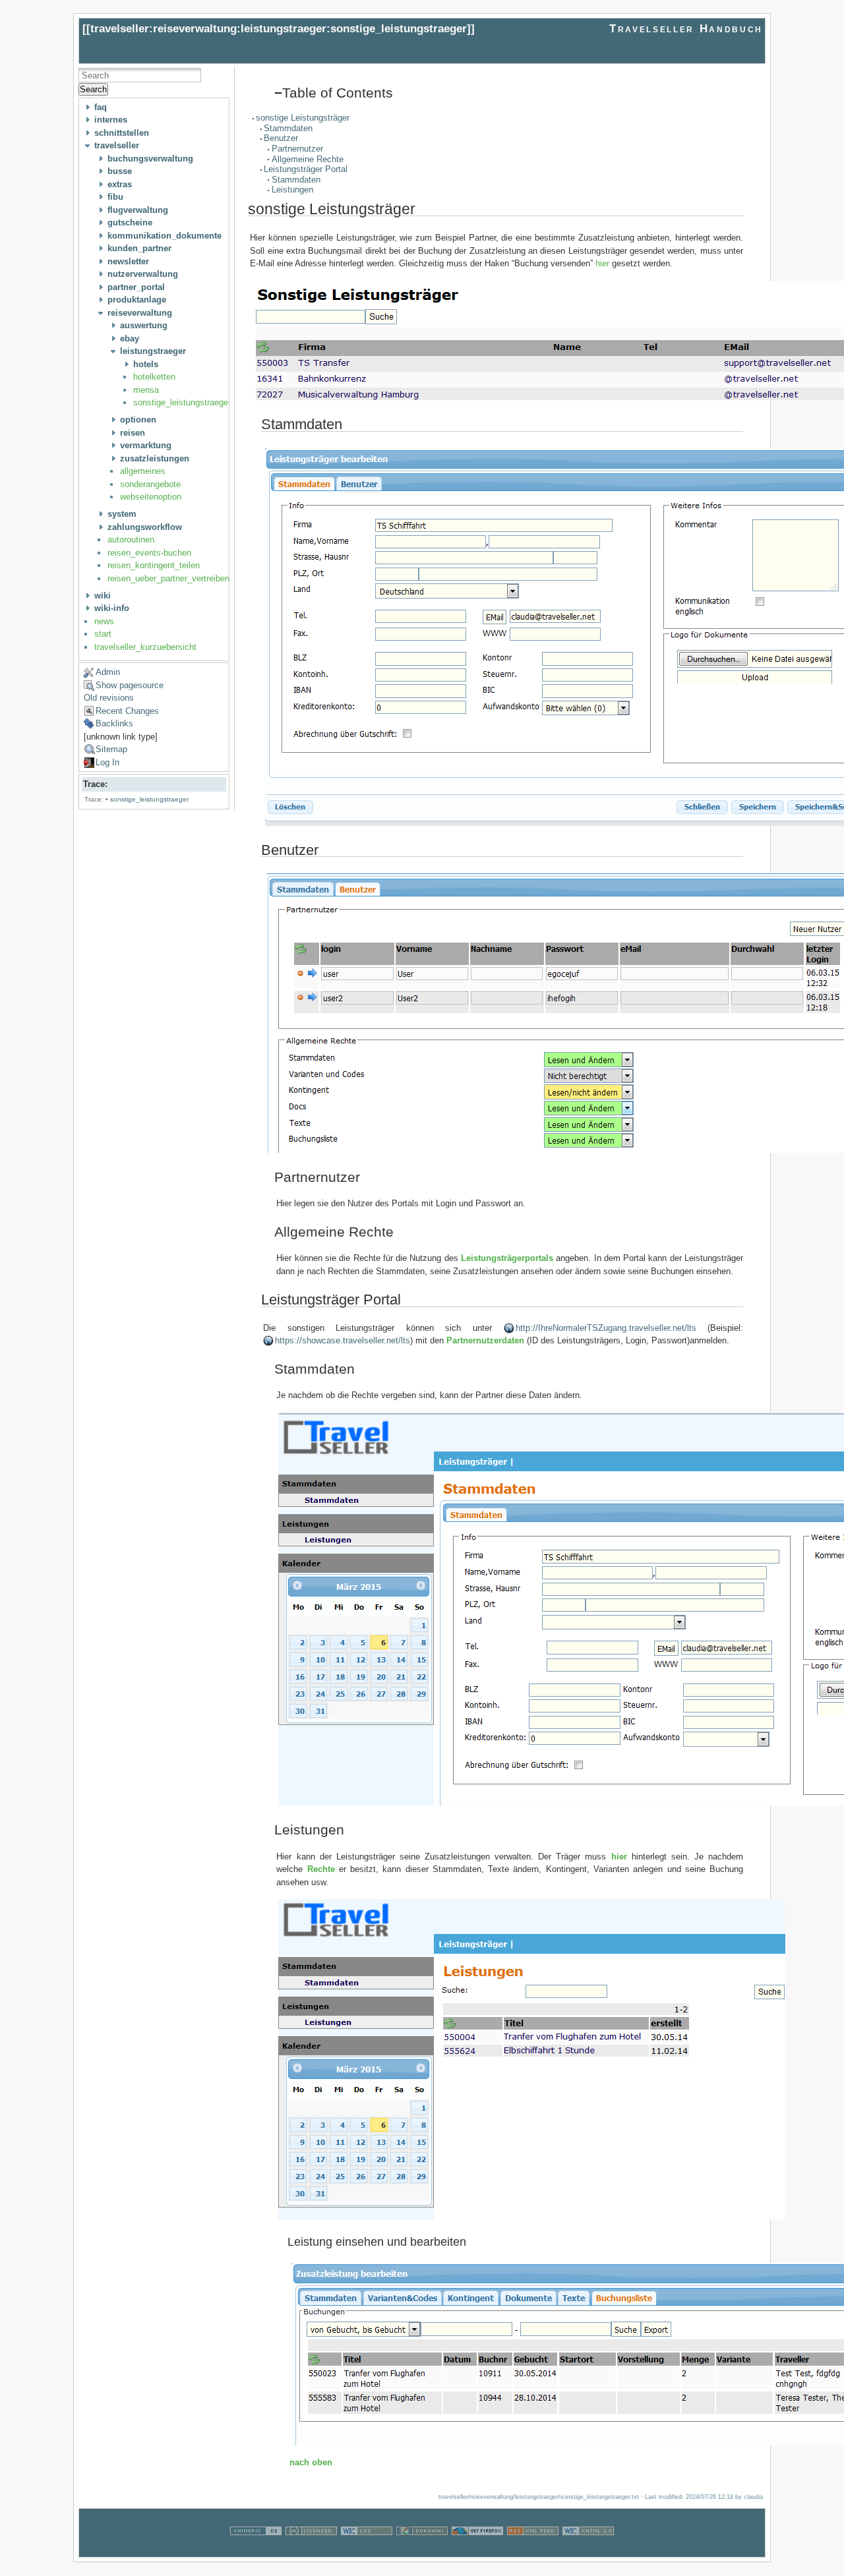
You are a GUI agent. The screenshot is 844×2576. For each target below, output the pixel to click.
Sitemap (111, 749)
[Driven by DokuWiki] (422, 2550)
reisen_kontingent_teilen (154, 565)
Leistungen (292, 190)
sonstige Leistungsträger (303, 118)
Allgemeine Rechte (308, 159)
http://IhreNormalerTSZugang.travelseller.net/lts (606, 1328)
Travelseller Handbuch (686, 29)
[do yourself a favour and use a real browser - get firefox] (477, 2550)
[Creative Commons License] (311, 2550)
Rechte (321, 1869)
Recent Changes (127, 711)
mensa (146, 390)
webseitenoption (151, 497)
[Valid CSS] (367, 2550)
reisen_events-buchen (149, 553)
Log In (107, 762)
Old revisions (109, 698)
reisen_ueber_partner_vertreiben (168, 578)
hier (604, 263)
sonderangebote (150, 484)
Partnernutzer (297, 149)
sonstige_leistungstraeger (182, 402)
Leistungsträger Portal (306, 169)
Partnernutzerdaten (485, 1340)
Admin (108, 672)
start (103, 634)
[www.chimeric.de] (256, 2550)
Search (93, 89)
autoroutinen (131, 540)
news (104, 621)
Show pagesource (130, 685)
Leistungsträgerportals (507, 1258)
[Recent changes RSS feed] (533, 2550)
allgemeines (143, 471)
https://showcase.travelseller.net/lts (343, 1340)
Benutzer (281, 138)
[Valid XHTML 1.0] (588, 2550)
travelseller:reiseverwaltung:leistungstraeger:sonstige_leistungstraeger (279, 29)
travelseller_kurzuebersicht (145, 647)
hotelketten (154, 377)
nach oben (311, 2462)
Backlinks (114, 723)
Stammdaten (288, 128)
